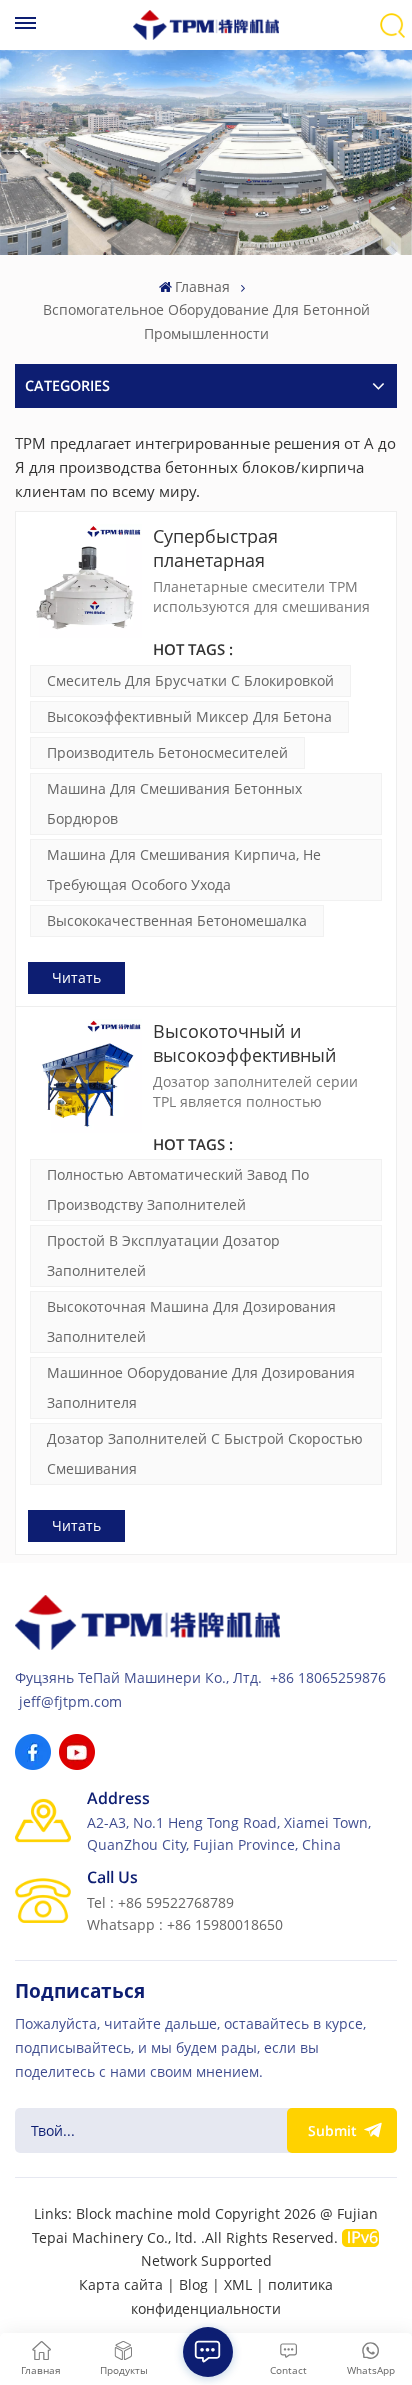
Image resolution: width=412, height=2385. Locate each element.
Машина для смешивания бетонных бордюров (174, 803)
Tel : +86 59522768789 (160, 1902)
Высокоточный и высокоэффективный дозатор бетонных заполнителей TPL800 (246, 1043)
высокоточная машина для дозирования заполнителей (191, 1321)
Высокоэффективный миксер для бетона (189, 716)
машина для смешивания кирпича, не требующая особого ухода (184, 869)
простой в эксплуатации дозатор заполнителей (163, 1255)
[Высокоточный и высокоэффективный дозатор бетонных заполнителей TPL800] (85, 1076)
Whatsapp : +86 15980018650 (185, 1924)
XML (238, 2284)
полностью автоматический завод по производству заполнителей (178, 1189)
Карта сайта (121, 2284)
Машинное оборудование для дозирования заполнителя (201, 1387)
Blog (193, 2284)
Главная (202, 286)
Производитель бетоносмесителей (167, 752)
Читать (76, 977)
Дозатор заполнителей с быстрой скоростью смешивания (205, 1453)
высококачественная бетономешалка (177, 920)
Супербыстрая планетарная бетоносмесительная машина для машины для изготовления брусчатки (263, 548)
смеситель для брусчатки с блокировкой (190, 680)
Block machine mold (143, 2213)
